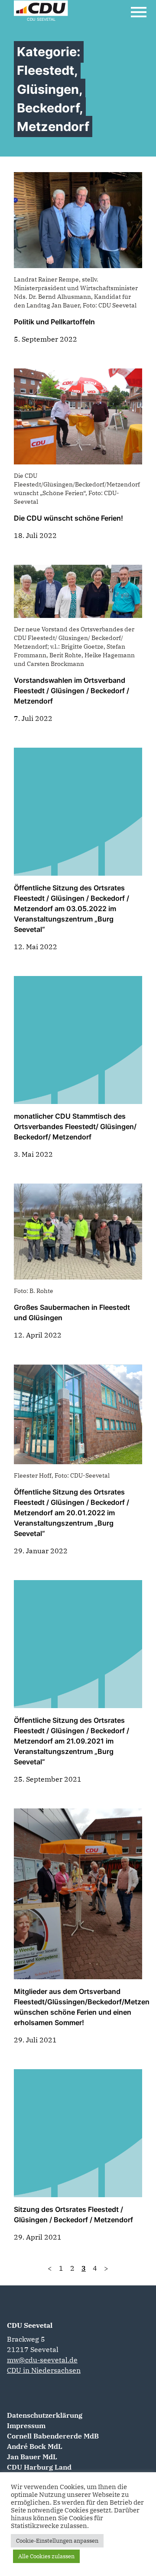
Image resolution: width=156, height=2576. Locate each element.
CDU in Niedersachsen (44, 2370)
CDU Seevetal (30, 2325)
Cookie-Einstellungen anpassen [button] (57, 2541)
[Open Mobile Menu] (139, 12)
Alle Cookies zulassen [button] (46, 2556)
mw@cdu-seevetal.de (42, 2360)
